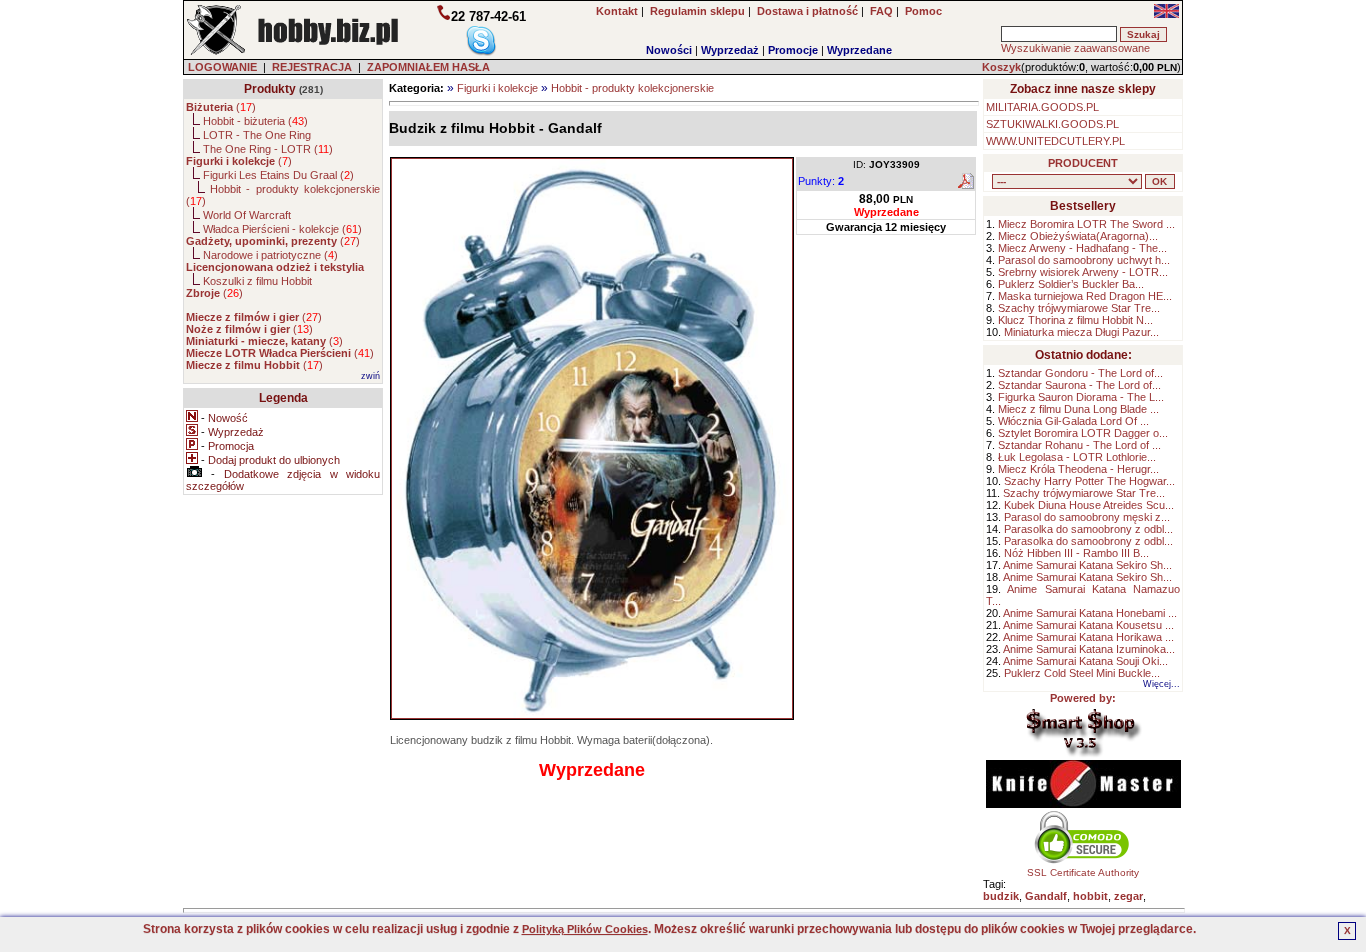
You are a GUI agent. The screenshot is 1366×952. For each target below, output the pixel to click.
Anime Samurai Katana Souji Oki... (1085, 661)
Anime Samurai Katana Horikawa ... (1088, 637)
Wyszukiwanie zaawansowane (1075, 48)
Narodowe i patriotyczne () (270, 255)
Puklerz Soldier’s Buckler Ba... (1071, 284)
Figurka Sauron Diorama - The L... (1081, 397)
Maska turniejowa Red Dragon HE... (1085, 296)
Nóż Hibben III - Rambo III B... (1076, 553)
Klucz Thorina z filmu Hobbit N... (1075, 320)
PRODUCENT (1083, 163)
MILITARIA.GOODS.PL (1042, 107)
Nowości (669, 50)
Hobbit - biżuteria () (255, 121)
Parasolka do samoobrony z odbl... (1088, 529)
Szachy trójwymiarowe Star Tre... (1079, 308)
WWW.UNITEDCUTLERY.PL (1055, 141)
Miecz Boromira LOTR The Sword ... (1086, 224)
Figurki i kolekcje (497, 88)
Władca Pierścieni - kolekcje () (282, 229)
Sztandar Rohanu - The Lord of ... (1079, 445)
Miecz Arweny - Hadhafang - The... (1082, 248)
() (221, 107)
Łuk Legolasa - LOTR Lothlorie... (1077, 457)
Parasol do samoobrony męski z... (1087, 517)
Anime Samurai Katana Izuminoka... (1089, 649)
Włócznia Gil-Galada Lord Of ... (1073, 421)
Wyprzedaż (730, 50)
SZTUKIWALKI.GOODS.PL (1052, 124)
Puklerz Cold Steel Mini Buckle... (1082, 673)
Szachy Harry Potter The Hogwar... (1089, 481)
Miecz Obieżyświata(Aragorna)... (1078, 236)
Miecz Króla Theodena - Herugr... (1078, 469)
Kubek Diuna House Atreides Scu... (1089, 505)
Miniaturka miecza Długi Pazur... (1081, 332)
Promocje (793, 50)
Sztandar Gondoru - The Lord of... (1080, 373)
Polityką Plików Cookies (585, 929)
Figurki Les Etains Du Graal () (278, 175)
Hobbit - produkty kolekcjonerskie (632, 88)
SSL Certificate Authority (1083, 872)
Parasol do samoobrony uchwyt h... (1084, 260)
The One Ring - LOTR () (268, 149)
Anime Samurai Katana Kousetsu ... (1088, 625)
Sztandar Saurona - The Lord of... (1079, 385)
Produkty (270, 89)
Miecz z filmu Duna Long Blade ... (1078, 409)
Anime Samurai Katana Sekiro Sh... (1087, 565)
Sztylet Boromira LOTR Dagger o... (1083, 433)
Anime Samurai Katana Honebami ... (1090, 613)
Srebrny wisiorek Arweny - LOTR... (1083, 272)
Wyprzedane (859, 50)
